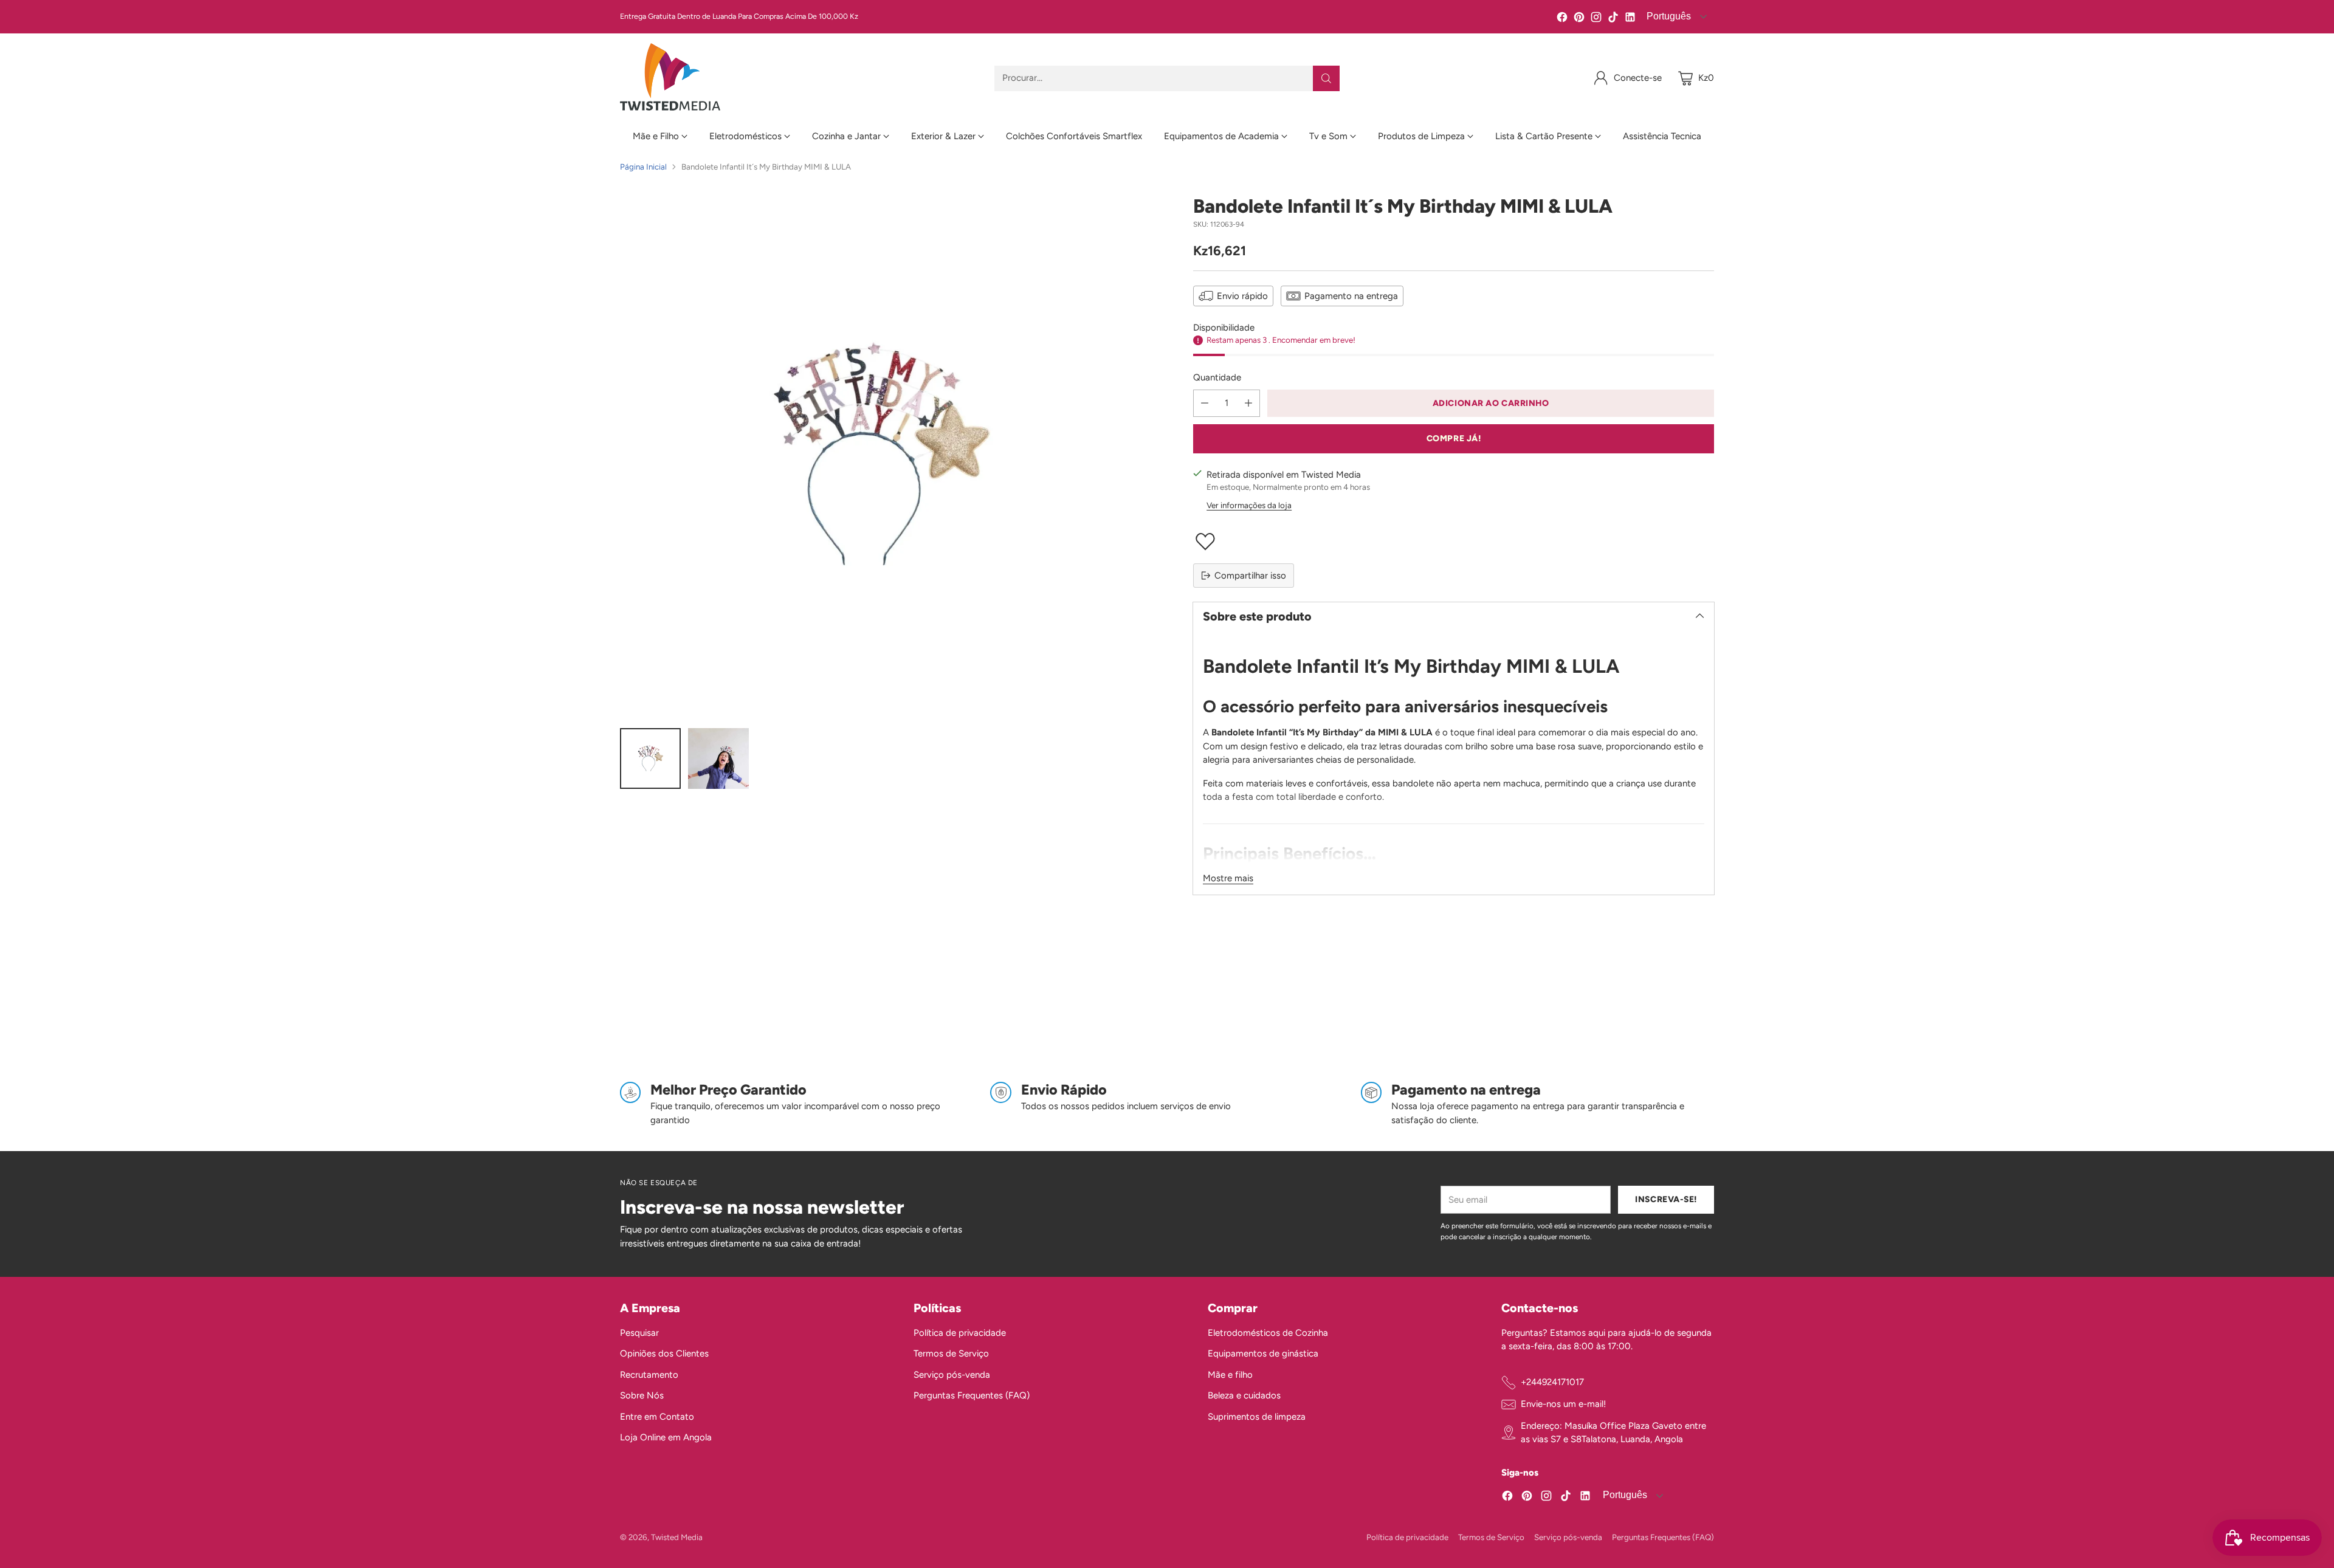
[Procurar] (1326, 78)
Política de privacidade (960, 1333)
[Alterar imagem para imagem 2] (718, 758)
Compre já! (1454, 438)
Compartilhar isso (1250, 576)
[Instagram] (1596, 19)
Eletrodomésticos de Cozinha (1268, 1333)
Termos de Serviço (951, 1353)
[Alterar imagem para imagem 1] (650, 758)
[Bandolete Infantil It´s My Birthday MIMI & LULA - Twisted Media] (880, 456)
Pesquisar (639, 1333)
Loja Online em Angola (666, 1437)
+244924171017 (1552, 1382)
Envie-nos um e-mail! (1563, 1404)
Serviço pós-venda (952, 1375)
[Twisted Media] (670, 78)
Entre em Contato (657, 1417)
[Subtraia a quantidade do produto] (1205, 403)
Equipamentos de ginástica (1263, 1353)
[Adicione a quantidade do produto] (1248, 403)
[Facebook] (1562, 19)
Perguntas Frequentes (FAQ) (972, 1395)
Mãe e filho (1230, 1375)
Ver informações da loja (1249, 505)
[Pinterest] (1579, 19)
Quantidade (1217, 377)
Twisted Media (677, 1537)
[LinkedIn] (1630, 19)
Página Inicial (643, 167)
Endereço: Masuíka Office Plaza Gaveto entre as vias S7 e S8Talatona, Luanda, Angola (1613, 1433)
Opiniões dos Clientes (664, 1353)
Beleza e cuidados (1244, 1395)
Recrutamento (649, 1375)
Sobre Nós (642, 1395)
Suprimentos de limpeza (1257, 1417)
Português (1668, 16)
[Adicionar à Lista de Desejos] (1454, 542)
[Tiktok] (1613, 19)
